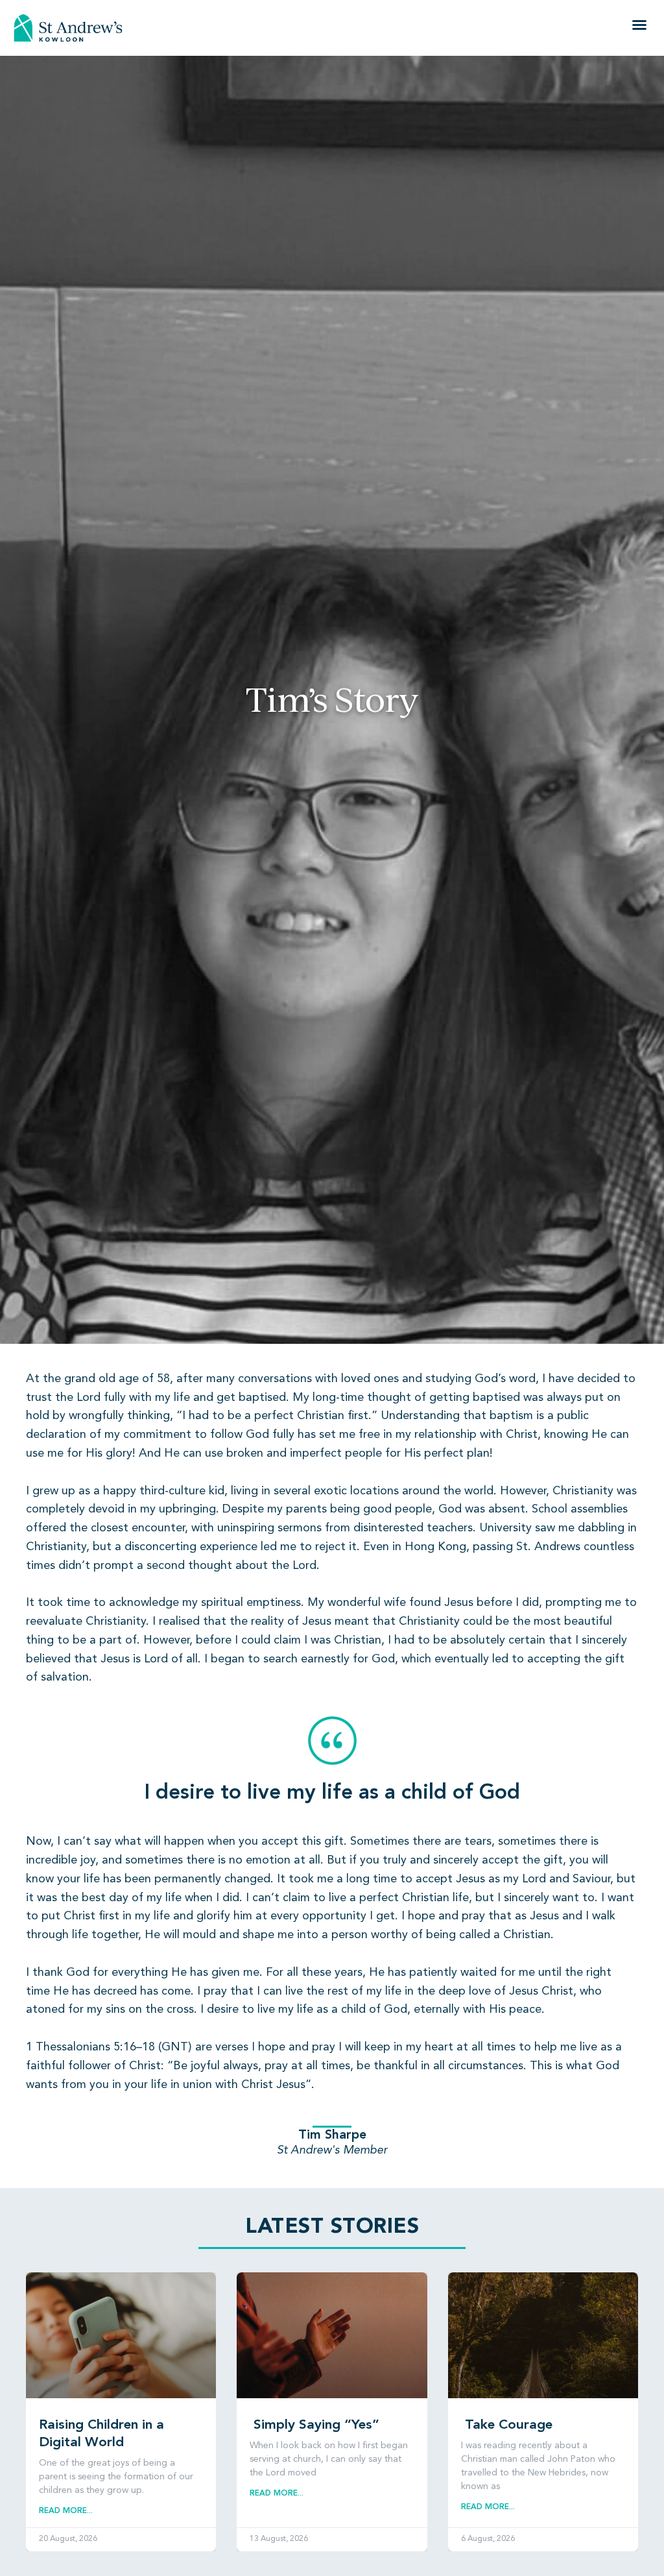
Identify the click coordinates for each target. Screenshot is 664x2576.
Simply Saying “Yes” (314, 2425)
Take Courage (507, 2425)
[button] (639, 25)
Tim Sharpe (332, 2135)
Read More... (66, 2511)
